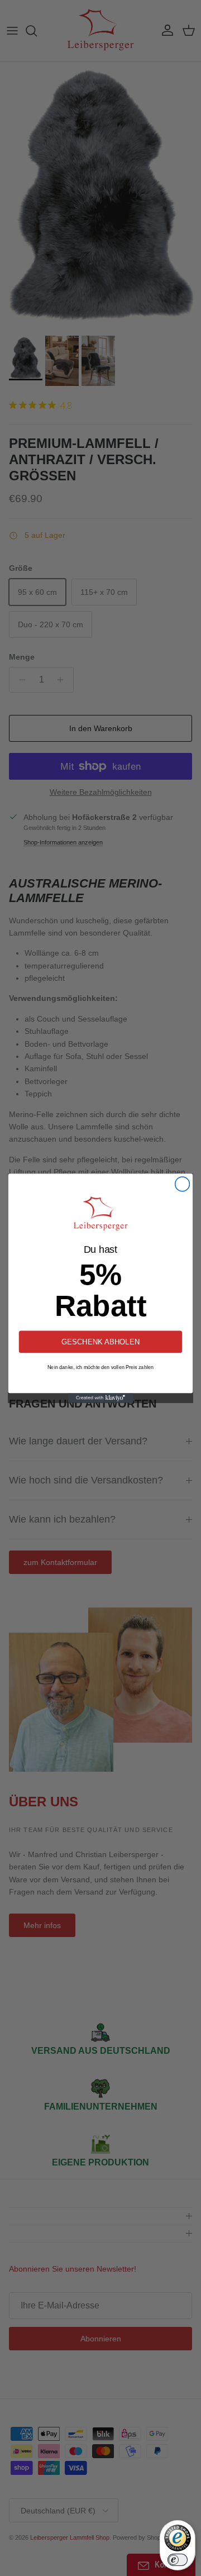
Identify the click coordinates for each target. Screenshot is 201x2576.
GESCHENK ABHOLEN (100, 1341)
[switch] (178, 2560)
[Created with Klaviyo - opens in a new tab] (100, 1398)
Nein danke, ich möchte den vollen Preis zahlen (100, 1367)
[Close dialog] (183, 1184)
